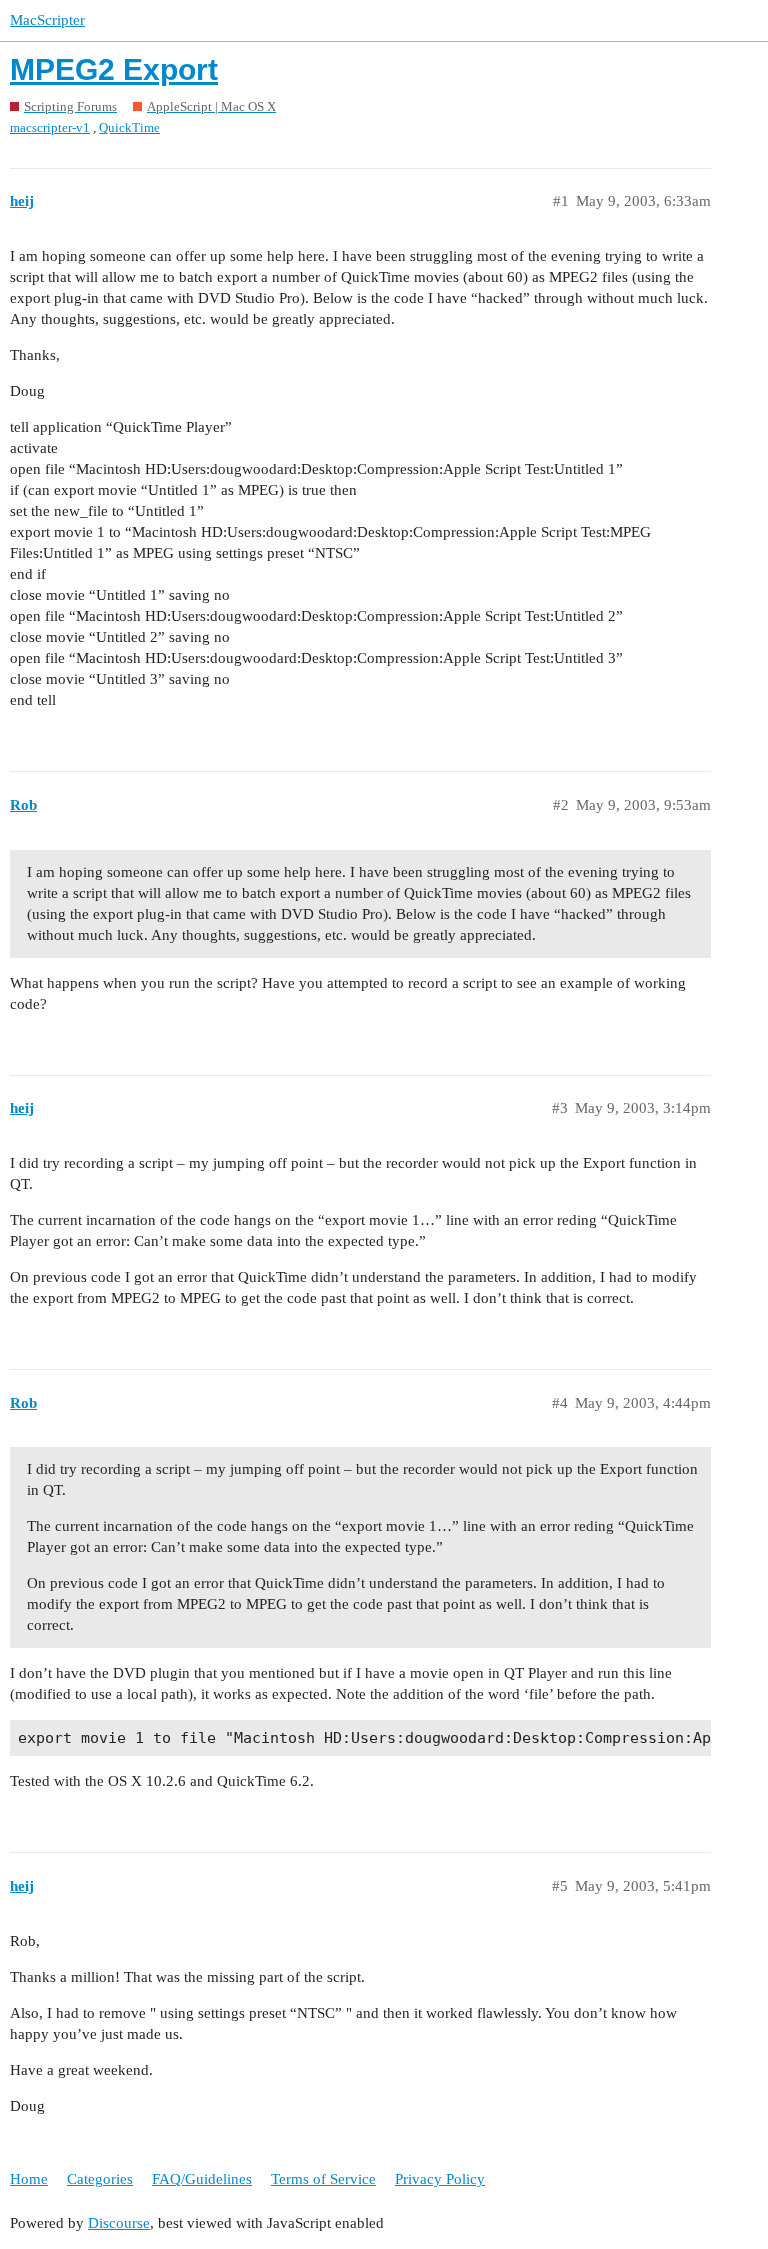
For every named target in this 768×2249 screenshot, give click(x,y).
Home (29, 2179)
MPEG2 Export (114, 69)
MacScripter (47, 20)
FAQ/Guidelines (202, 2179)
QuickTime (129, 127)
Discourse (119, 2223)
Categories (100, 2179)
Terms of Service (323, 2179)
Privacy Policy (440, 2179)
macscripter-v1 (50, 127)
